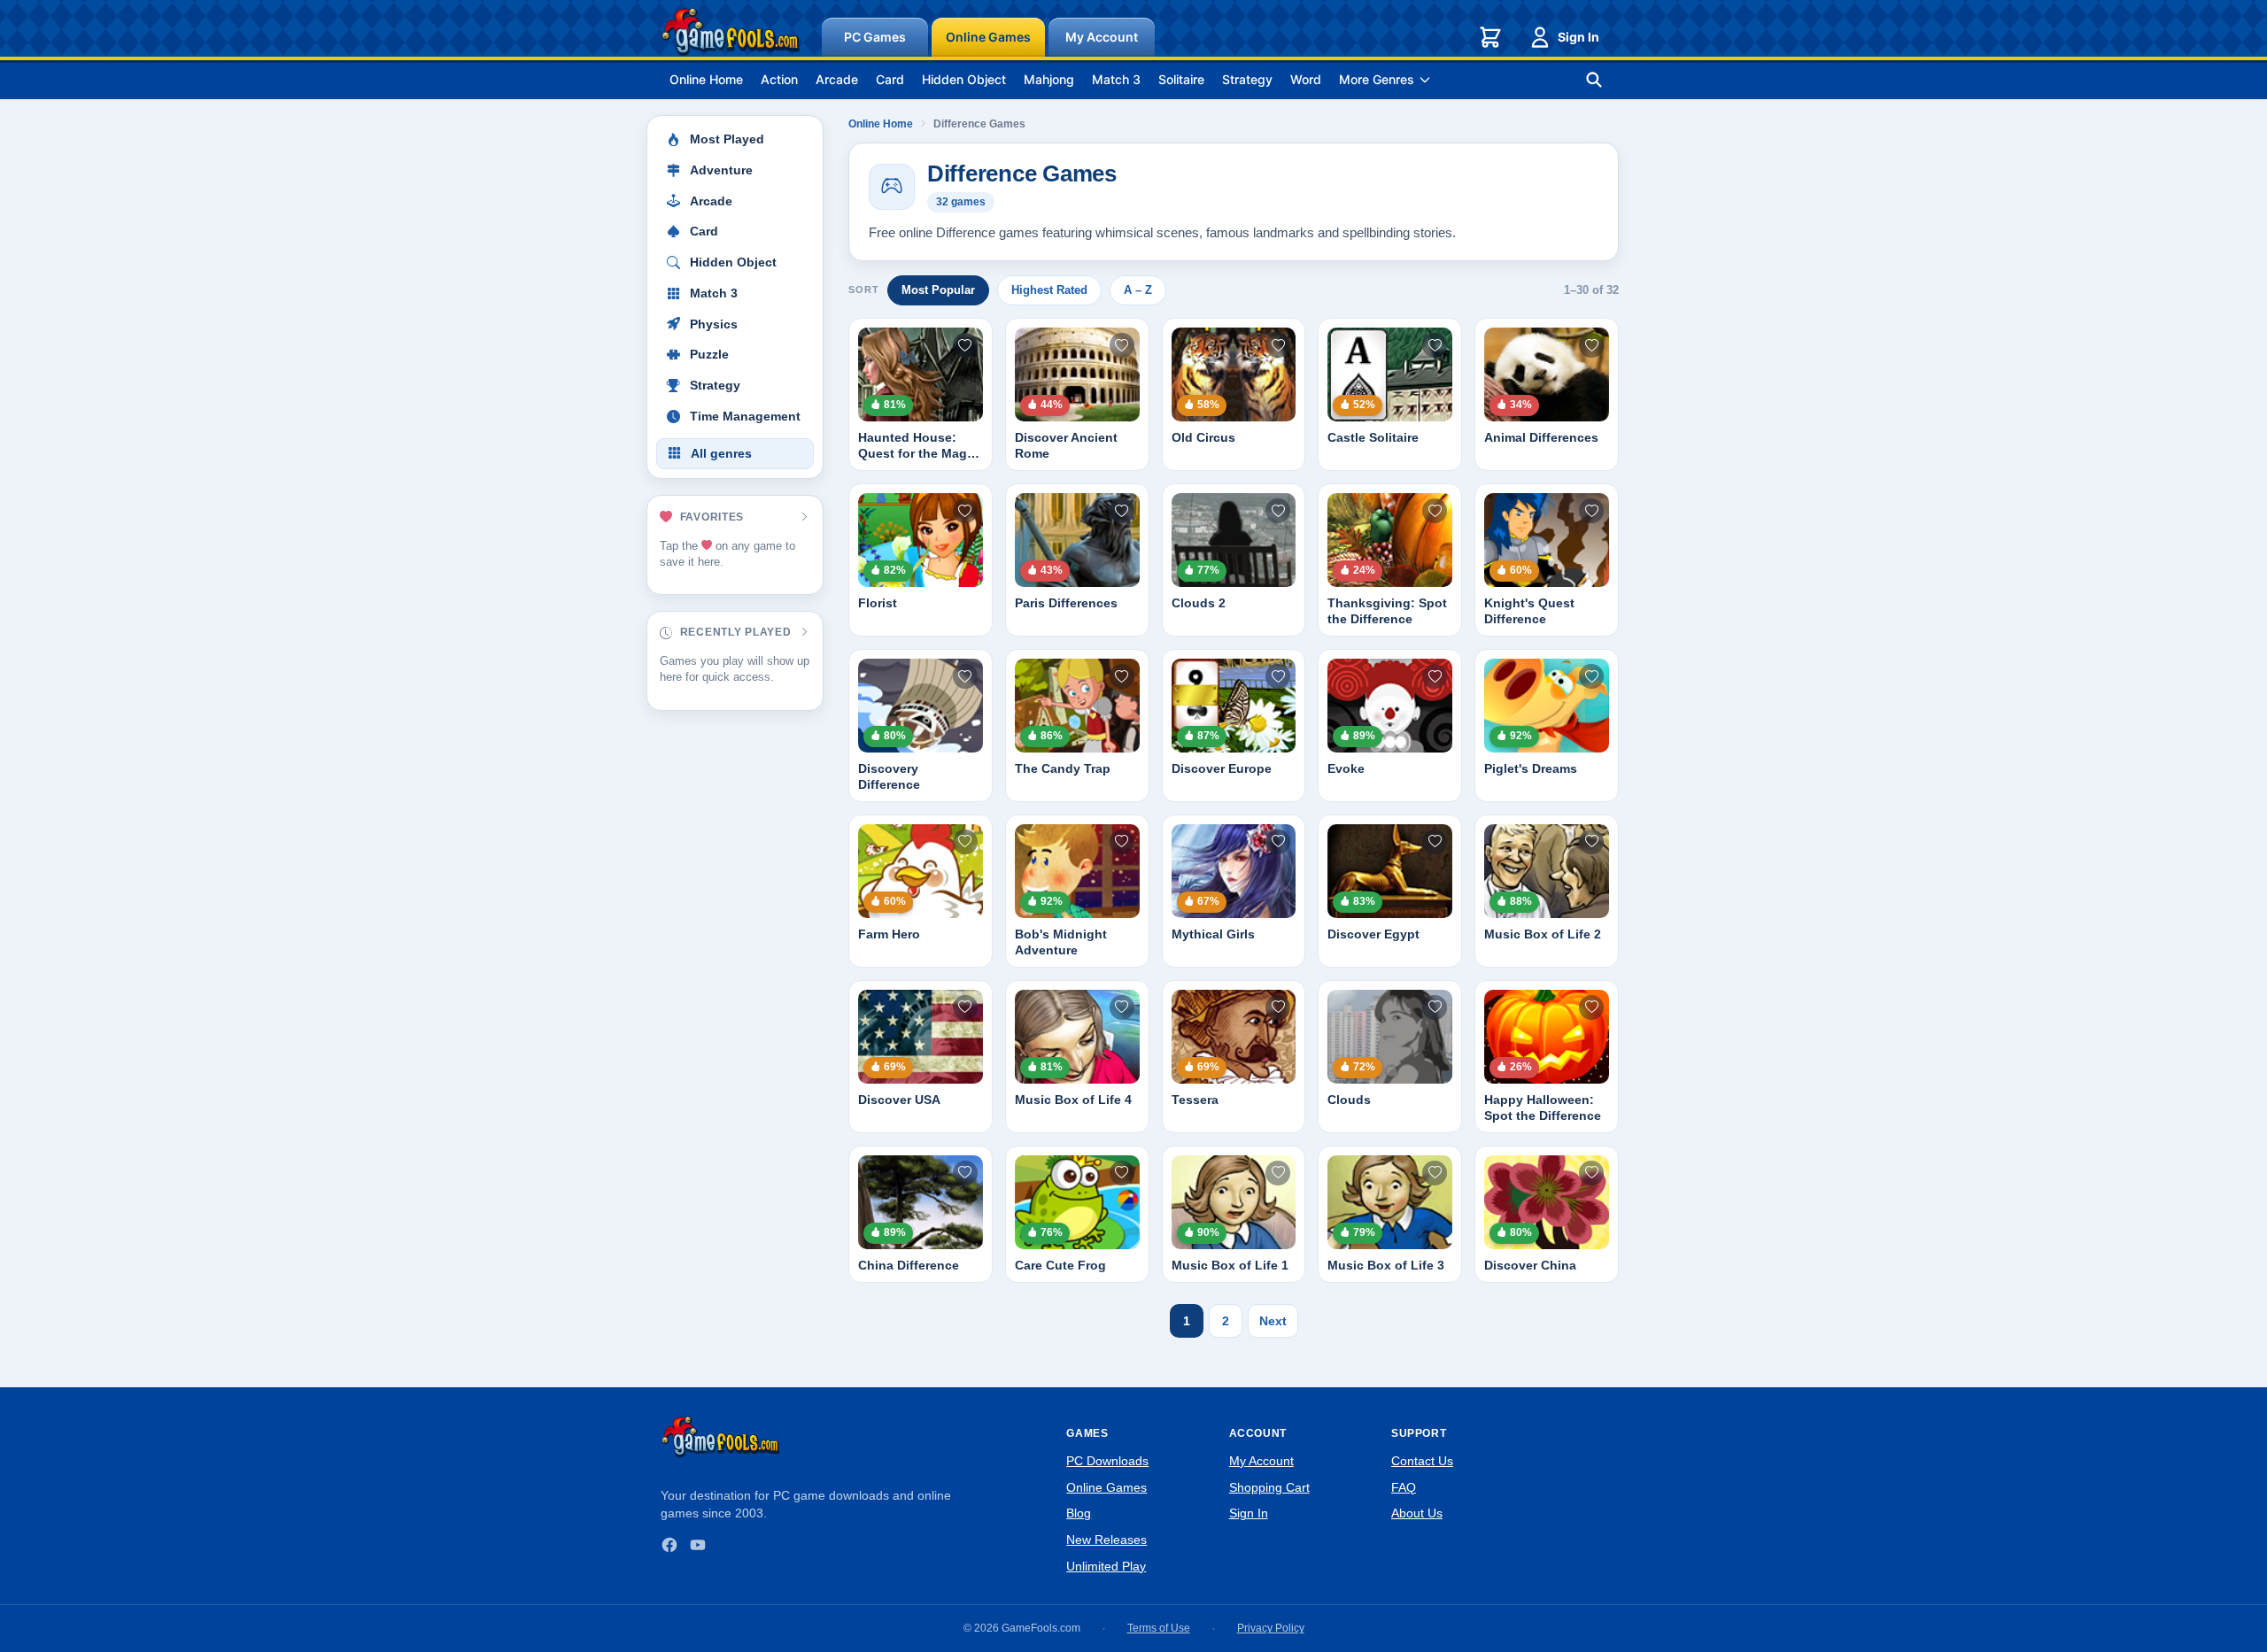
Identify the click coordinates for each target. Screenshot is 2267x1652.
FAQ (1404, 1487)
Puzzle (709, 355)
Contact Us (1422, 1461)
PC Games (875, 37)
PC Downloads (1107, 1461)
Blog (1079, 1513)
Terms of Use (1159, 1628)
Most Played (727, 139)
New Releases (1106, 1540)
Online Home (706, 79)
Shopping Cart (1269, 1487)
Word (1306, 79)
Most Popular (938, 290)
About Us (1417, 1513)
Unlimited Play (1106, 1566)
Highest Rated (1049, 290)
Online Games (988, 37)
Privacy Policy (1271, 1628)
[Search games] (1594, 80)
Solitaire (1181, 79)
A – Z (1138, 290)
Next (1273, 1321)
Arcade (837, 79)
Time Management (745, 417)
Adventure (721, 170)
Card (890, 79)
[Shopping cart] (1490, 37)
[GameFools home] (731, 32)
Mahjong (1049, 79)
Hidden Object (964, 79)
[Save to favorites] (965, 345)
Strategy (1247, 79)
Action (779, 79)
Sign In (1578, 37)
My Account (1102, 37)
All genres (721, 454)
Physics (714, 324)
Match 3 (1116, 79)
